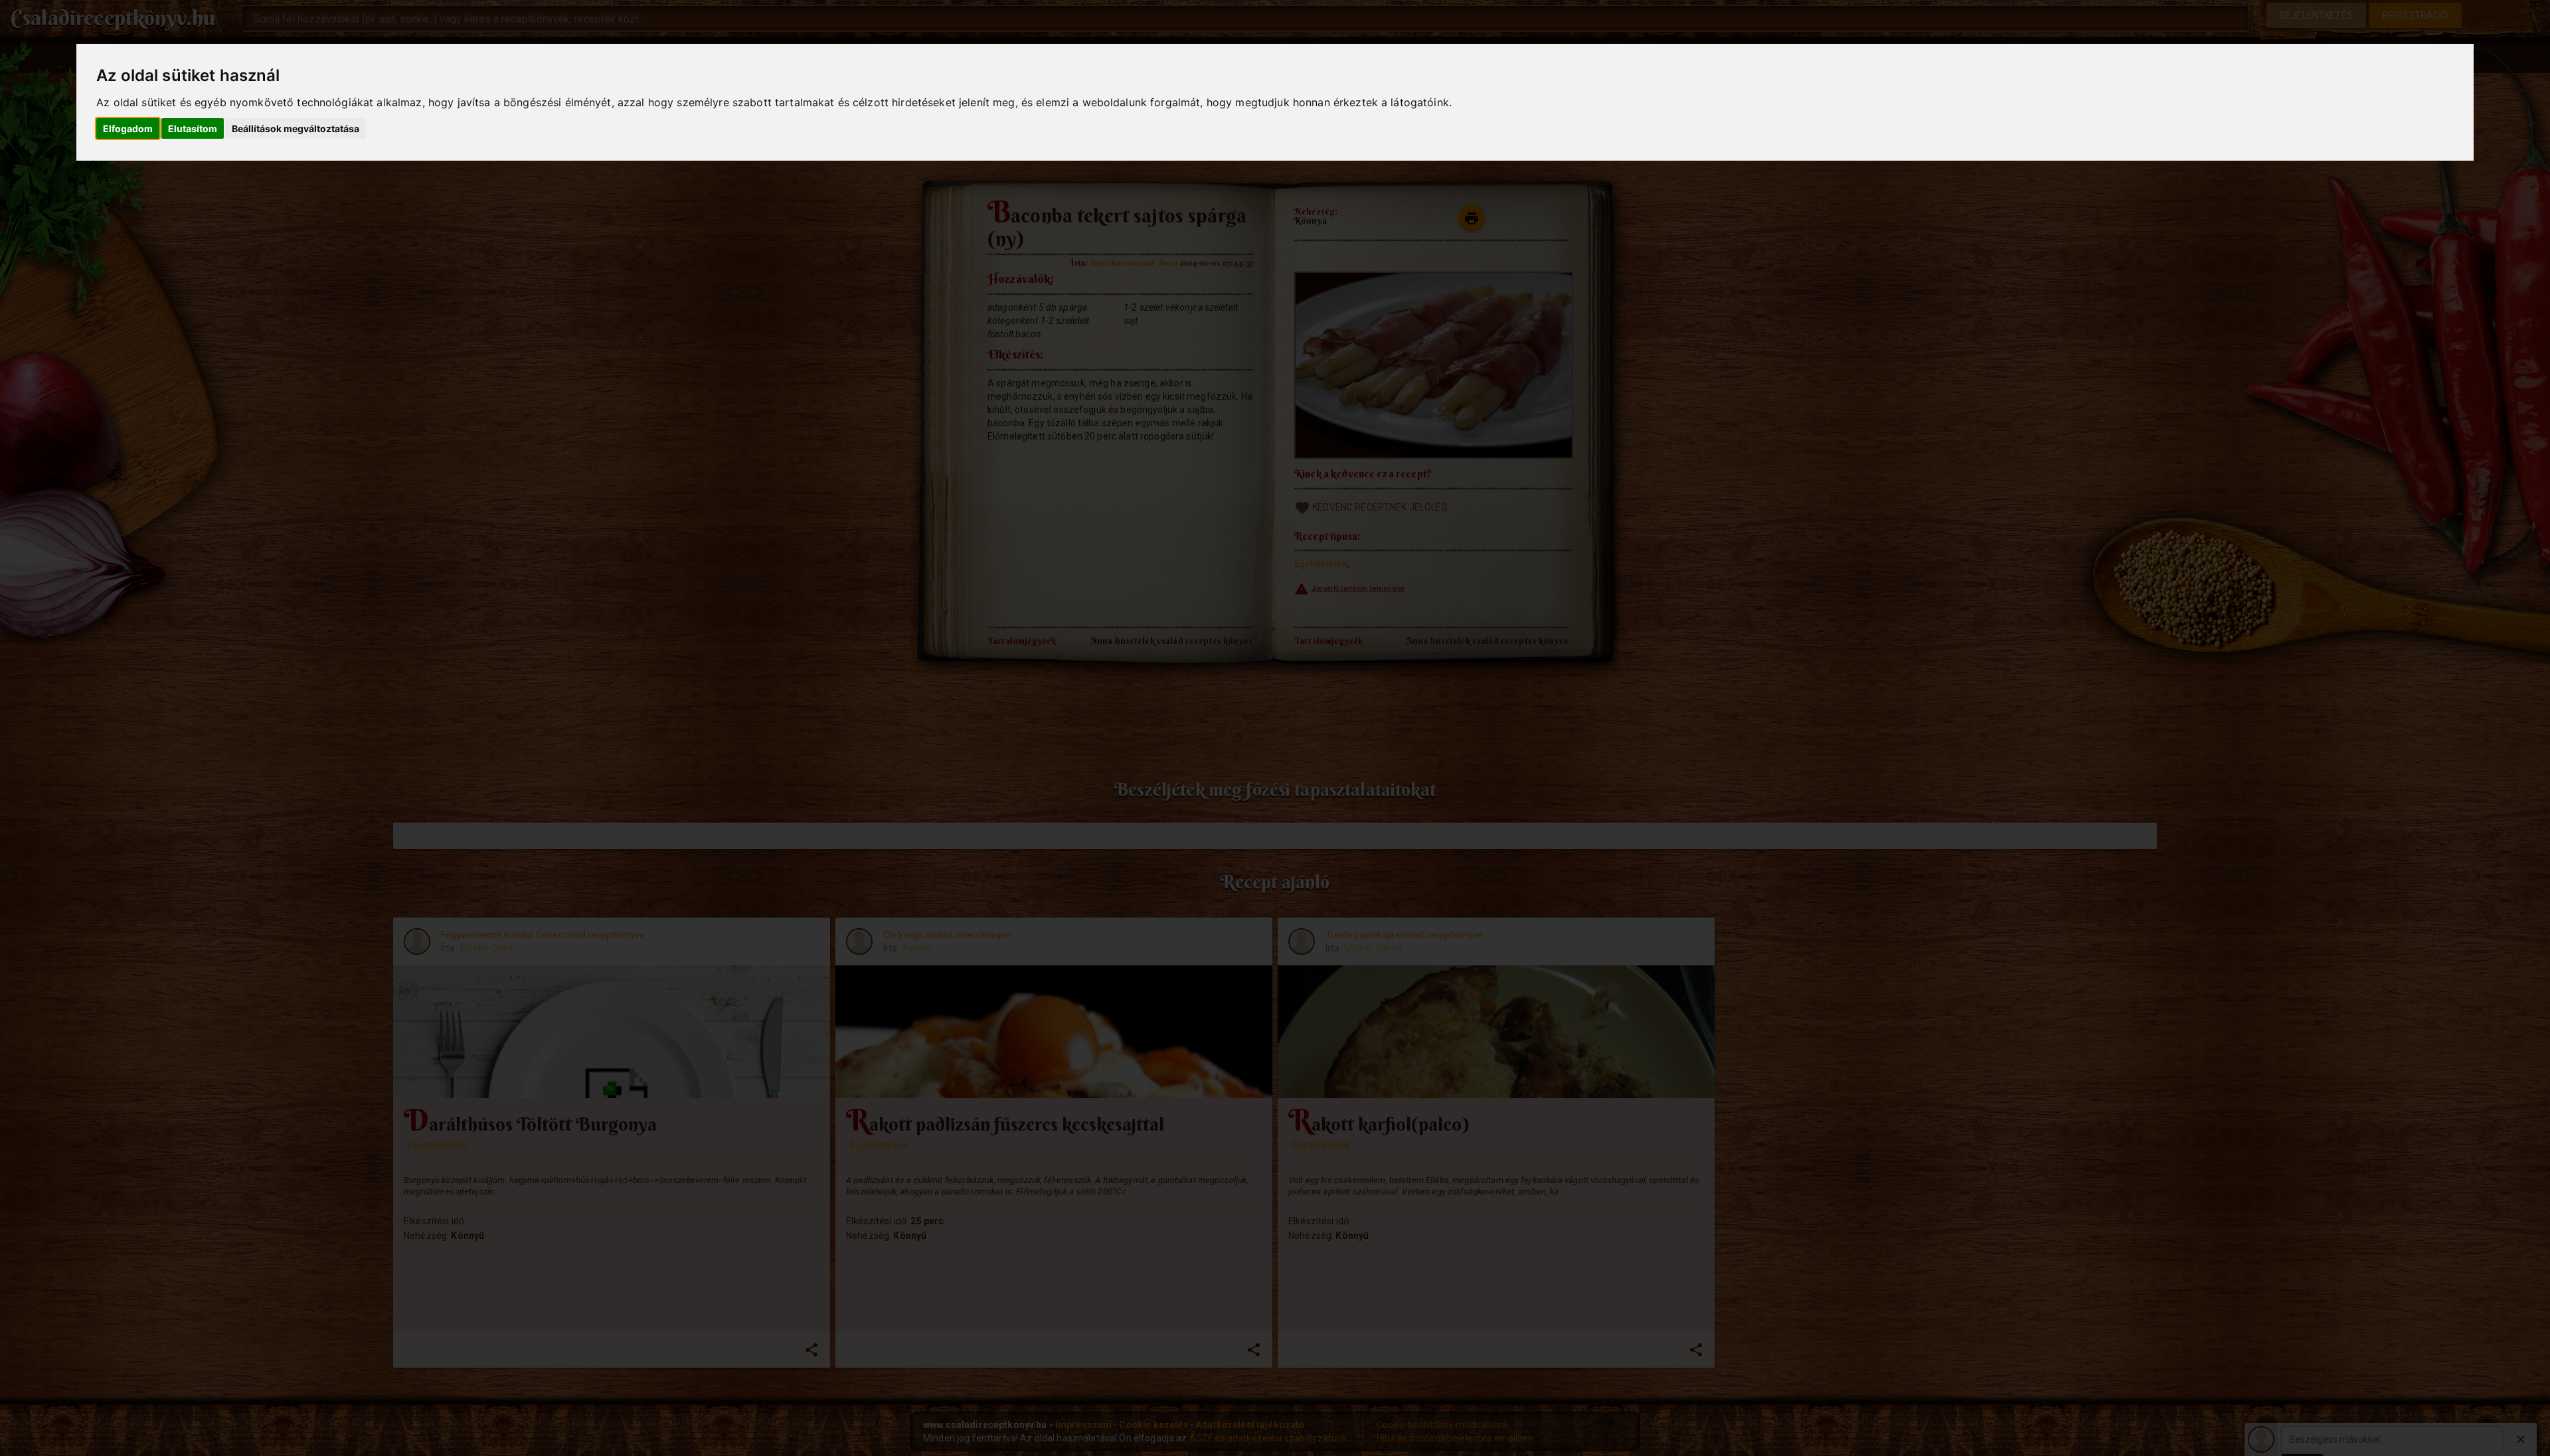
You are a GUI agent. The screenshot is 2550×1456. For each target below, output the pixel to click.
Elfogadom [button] (128, 128)
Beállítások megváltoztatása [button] (296, 128)
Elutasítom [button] (193, 128)
